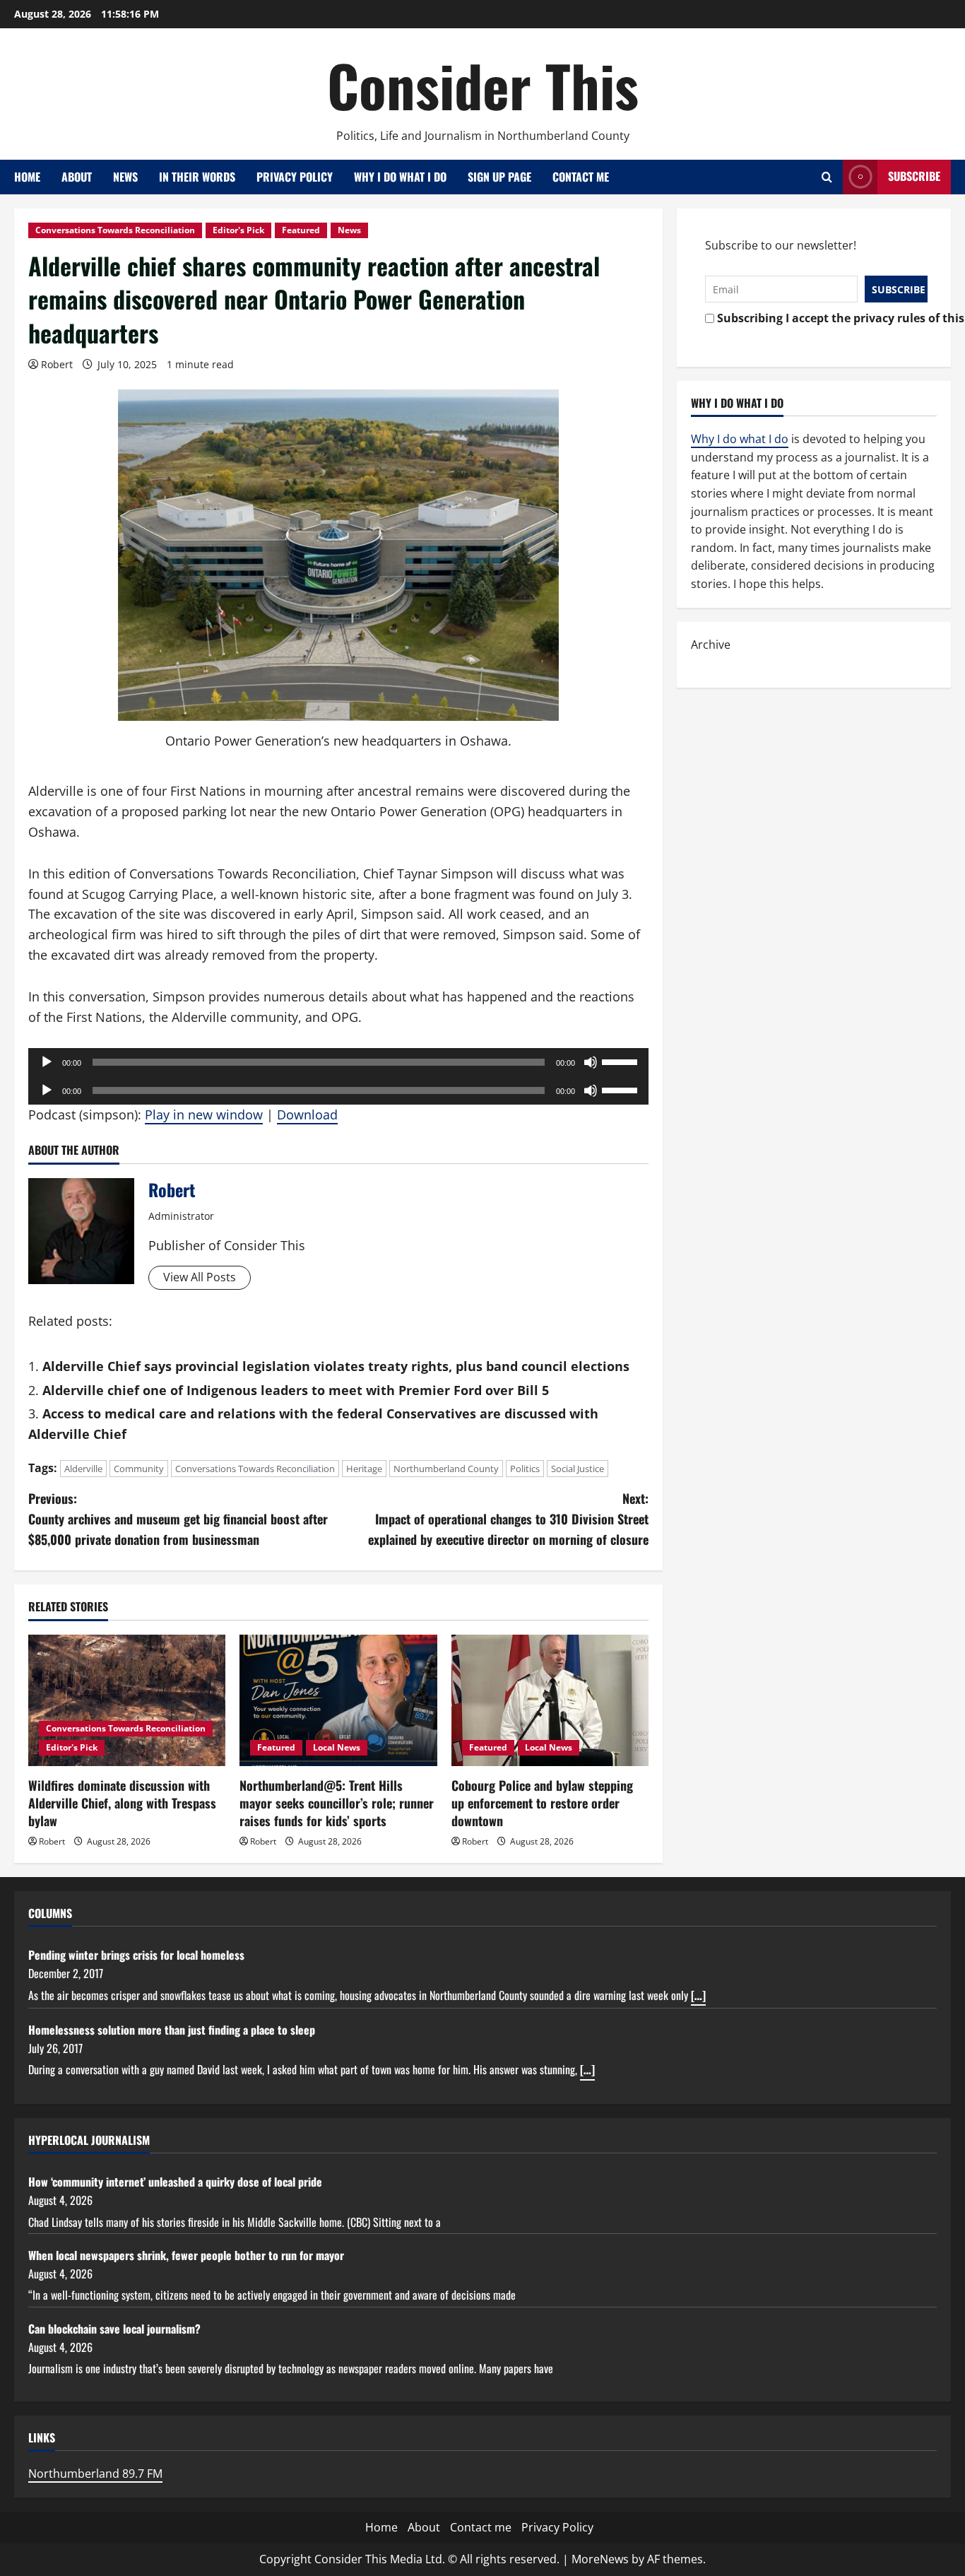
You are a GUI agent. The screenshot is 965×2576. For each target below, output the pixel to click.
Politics (525, 1469)
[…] (698, 1995)
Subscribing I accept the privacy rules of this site (818, 318)
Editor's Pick (238, 230)
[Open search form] (827, 177)
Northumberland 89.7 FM (95, 2474)
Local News (337, 1747)
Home (27, 177)
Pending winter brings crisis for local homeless (136, 1955)
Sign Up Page (499, 177)
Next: (508, 1519)
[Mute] (591, 1062)
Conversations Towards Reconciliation (115, 230)
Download (307, 1114)
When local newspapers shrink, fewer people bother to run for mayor (186, 2255)
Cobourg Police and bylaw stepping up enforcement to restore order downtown (542, 1803)
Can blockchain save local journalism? (114, 2329)
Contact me (581, 177)
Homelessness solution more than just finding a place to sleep (172, 2030)
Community (139, 1469)
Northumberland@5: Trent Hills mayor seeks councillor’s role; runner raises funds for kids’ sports (337, 1803)
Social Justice (578, 1469)
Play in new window (204, 1114)
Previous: (178, 1519)
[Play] (47, 1062)
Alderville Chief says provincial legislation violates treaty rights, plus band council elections (336, 1366)
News (125, 177)
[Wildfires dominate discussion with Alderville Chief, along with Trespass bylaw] (127, 1700)
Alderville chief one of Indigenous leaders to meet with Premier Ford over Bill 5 (296, 1390)
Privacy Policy (295, 177)
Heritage (364, 1469)
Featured (301, 230)
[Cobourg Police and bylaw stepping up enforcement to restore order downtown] (550, 1700)
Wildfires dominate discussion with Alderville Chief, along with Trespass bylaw (122, 1803)
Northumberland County (446, 1469)
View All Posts (200, 1277)
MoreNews (600, 2559)
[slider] (622, 1061)
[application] (338, 1062)
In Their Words (197, 177)
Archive (711, 645)
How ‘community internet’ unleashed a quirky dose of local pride (175, 2182)
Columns (50, 1913)
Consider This (483, 85)
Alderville (83, 1469)
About (77, 177)
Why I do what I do (400, 177)
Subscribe (914, 176)
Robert (57, 364)
